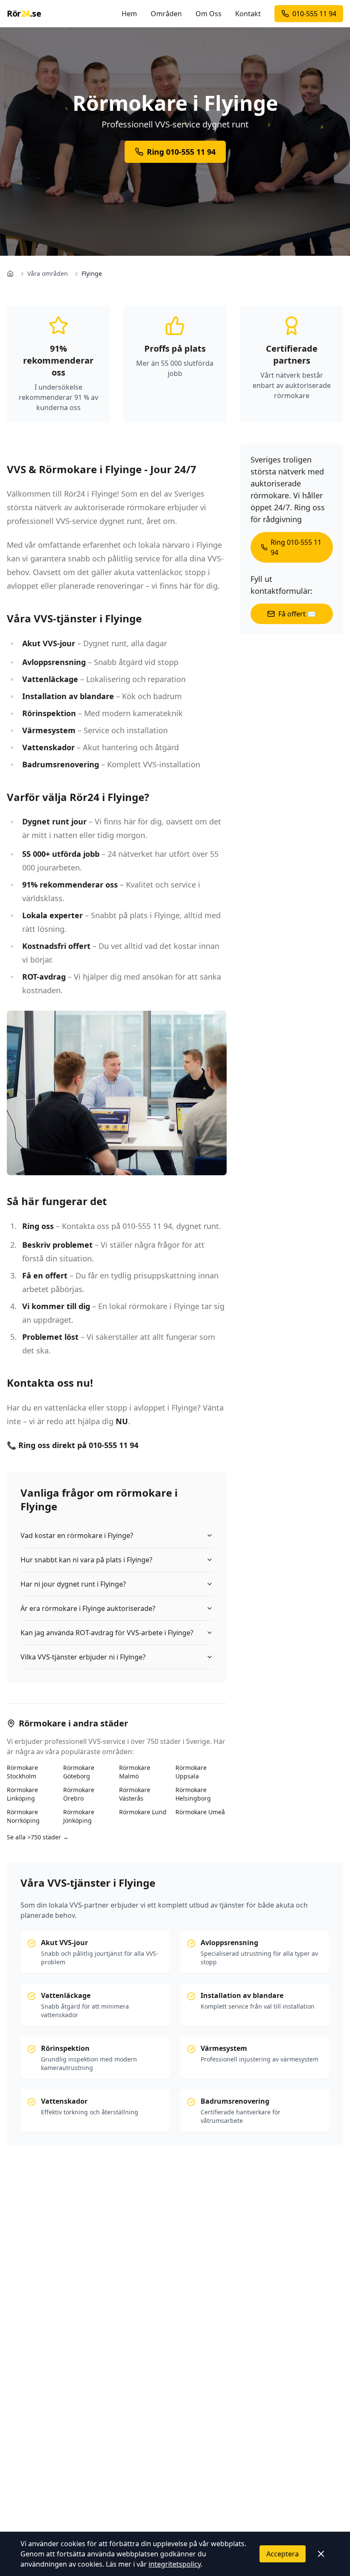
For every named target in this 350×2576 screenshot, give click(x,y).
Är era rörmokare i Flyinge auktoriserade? (88, 1608)
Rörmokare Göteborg (79, 1772)
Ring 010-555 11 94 (181, 152)
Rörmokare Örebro (79, 1794)
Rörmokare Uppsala (191, 1772)
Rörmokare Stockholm (22, 1772)
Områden (166, 14)
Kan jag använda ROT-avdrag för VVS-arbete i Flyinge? (107, 1633)
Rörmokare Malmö (135, 1772)
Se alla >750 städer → (38, 1837)
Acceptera (283, 2554)
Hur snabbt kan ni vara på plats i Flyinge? (86, 1560)
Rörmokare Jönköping (79, 1816)
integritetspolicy (175, 2564)
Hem (129, 14)
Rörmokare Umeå (200, 1812)
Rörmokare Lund (143, 1812)
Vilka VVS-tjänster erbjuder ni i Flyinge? (83, 1657)
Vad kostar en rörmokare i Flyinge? (77, 1535)
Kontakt (248, 14)
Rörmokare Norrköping (23, 1816)
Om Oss (209, 14)
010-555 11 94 (314, 14)
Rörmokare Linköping (22, 1794)
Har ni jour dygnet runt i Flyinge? (73, 1584)
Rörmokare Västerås (135, 1794)
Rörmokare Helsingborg (193, 1794)
